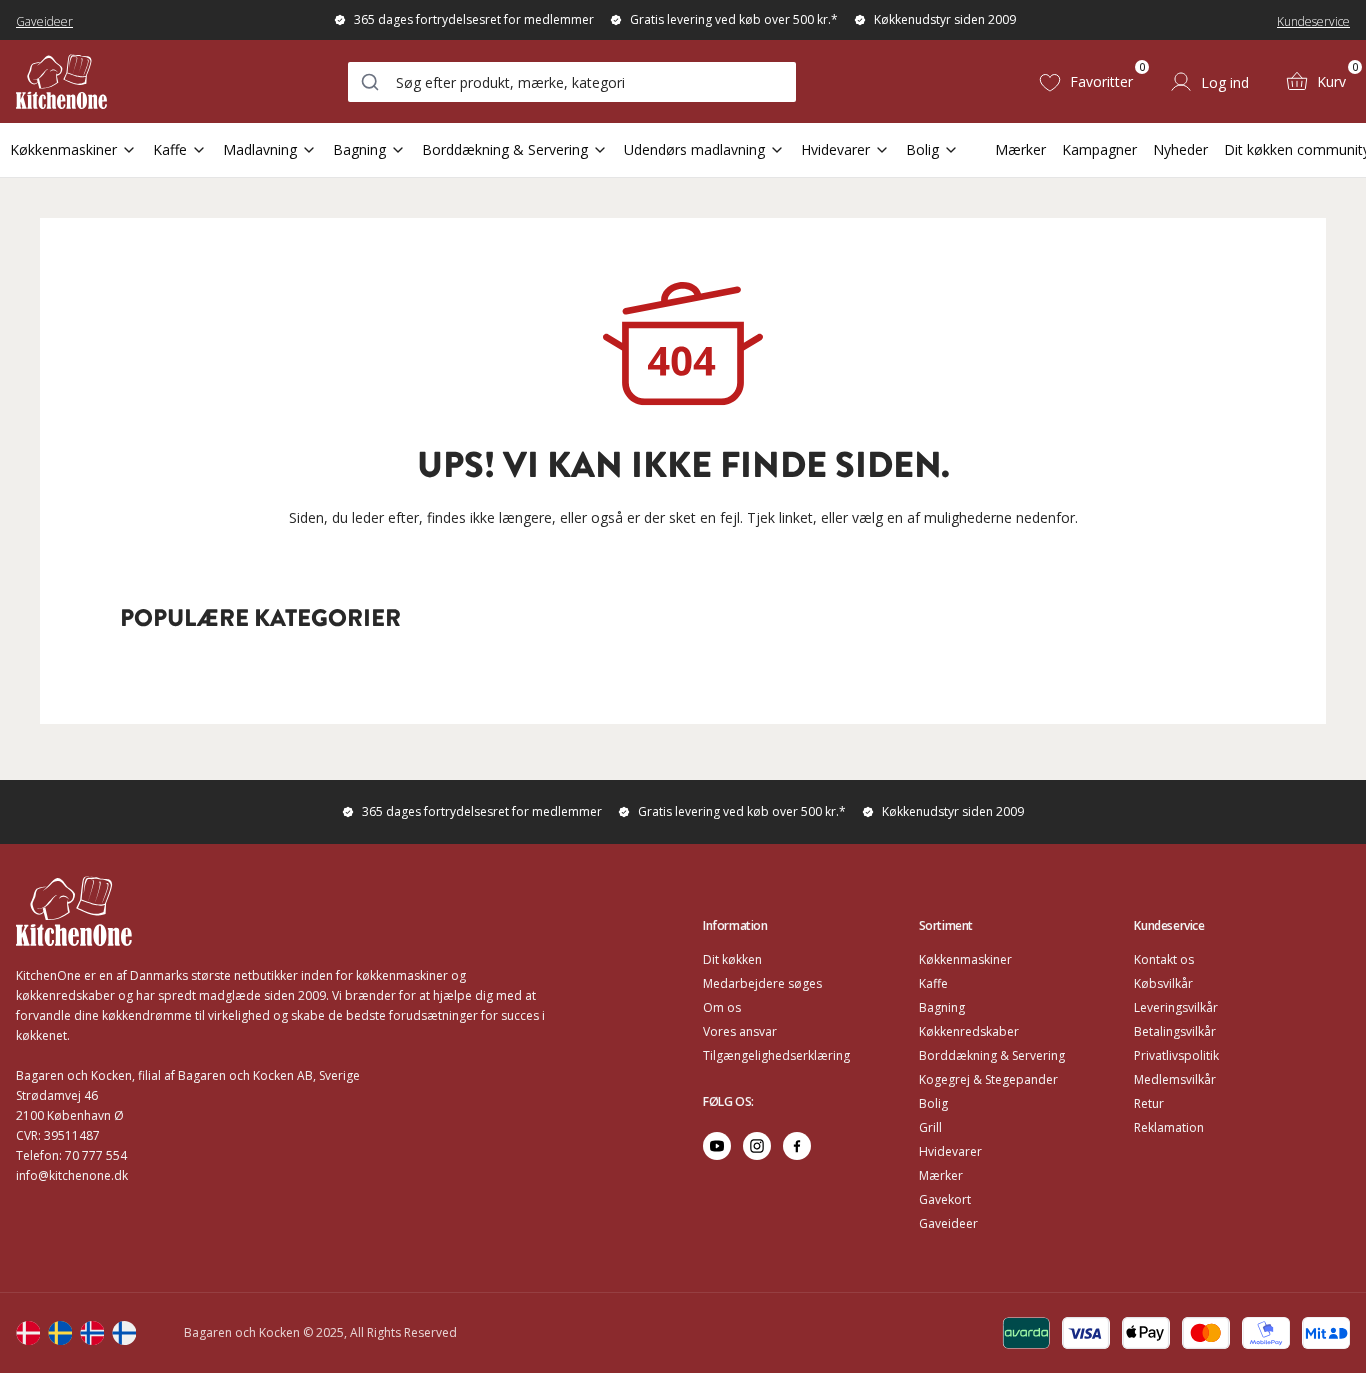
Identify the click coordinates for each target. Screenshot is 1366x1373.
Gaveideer (44, 21)
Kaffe (170, 149)
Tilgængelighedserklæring (776, 1055)
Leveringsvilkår (1176, 1007)
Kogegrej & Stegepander (988, 1079)
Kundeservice (1313, 21)
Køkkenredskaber (969, 1031)
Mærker (1020, 149)
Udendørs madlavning (694, 149)
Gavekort (945, 1199)
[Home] (61, 81)
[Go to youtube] (717, 1146)
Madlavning (260, 149)
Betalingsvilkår (1175, 1031)
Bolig (922, 149)
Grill (930, 1127)
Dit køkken (732, 959)
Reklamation (1169, 1127)
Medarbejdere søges (762, 983)
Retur (1149, 1103)
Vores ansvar (740, 1031)
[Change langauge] (28, 1333)
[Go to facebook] (797, 1146)
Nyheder (1180, 149)
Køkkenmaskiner (63, 149)
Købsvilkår (1163, 983)
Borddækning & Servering (505, 149)
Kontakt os (1164, 959)
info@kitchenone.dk (72, 1175)
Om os (722, 1007)
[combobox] (572, 82)
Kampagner (1099, 149)
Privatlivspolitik (1176, 1055)
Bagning (359, 149)
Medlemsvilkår (1175, 1079)
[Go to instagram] (757, 1146)
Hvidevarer (835, 149)
